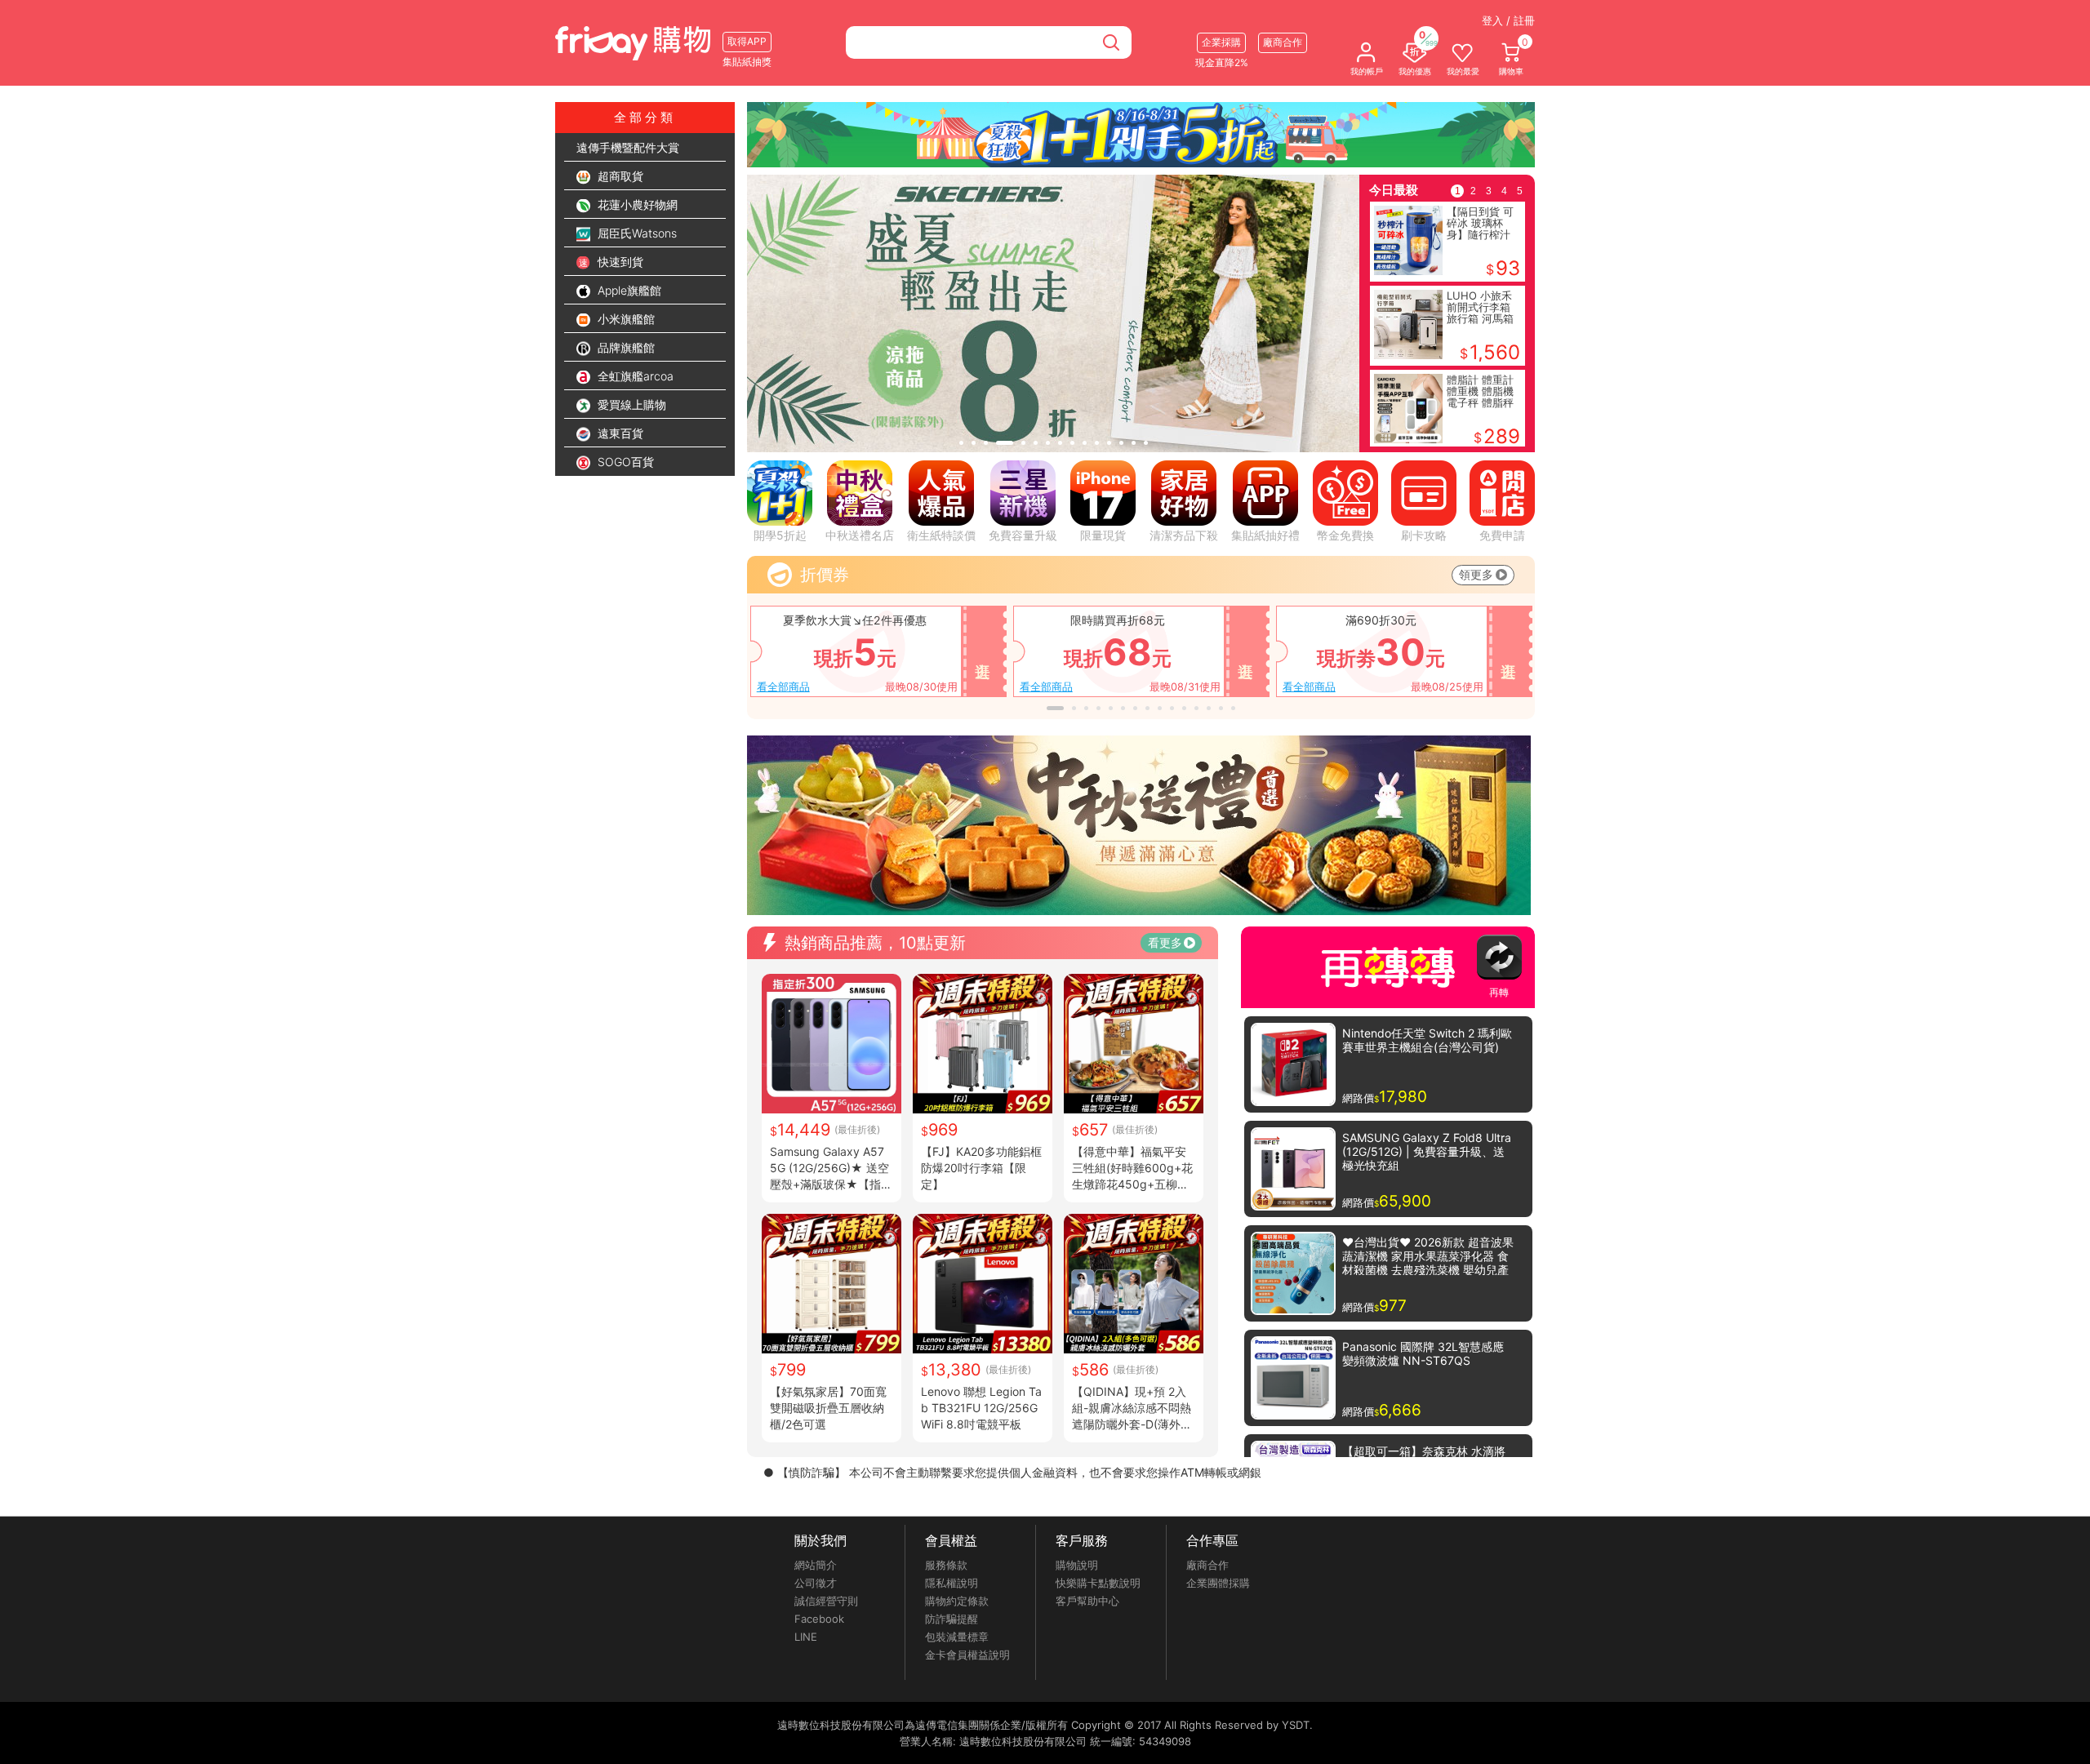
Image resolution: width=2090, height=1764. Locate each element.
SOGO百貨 (624, 462)
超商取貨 (619, 176)
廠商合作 (1207, 1565)
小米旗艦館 (625, 319)
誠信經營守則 (826, 1601)
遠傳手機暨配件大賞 (628, 147)
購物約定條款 (957, 1601)
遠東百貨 (619, 433)
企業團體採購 (1218, 1583)
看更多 (1165, 942)
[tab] (961, 443)
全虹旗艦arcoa (634, 376)
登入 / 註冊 (1508, 20)
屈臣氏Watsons (636, 233)
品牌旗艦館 (625, 347)
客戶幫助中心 (1087, 1601)
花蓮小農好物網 (636, 204)
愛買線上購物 (630, 404)
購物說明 (1077, 1565)
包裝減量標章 (957, 1637)
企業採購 (1221, 42)
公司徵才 (816, 1583)
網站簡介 (816, 1565)
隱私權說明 (952, 1583)
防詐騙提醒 (952, 1619)
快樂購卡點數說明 (1098, 1583)
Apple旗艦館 (628, 290)
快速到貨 (619, 262)
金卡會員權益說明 (967, 1655)
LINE (806, 1637)
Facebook (819, 1619)
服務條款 (946, 1565)
